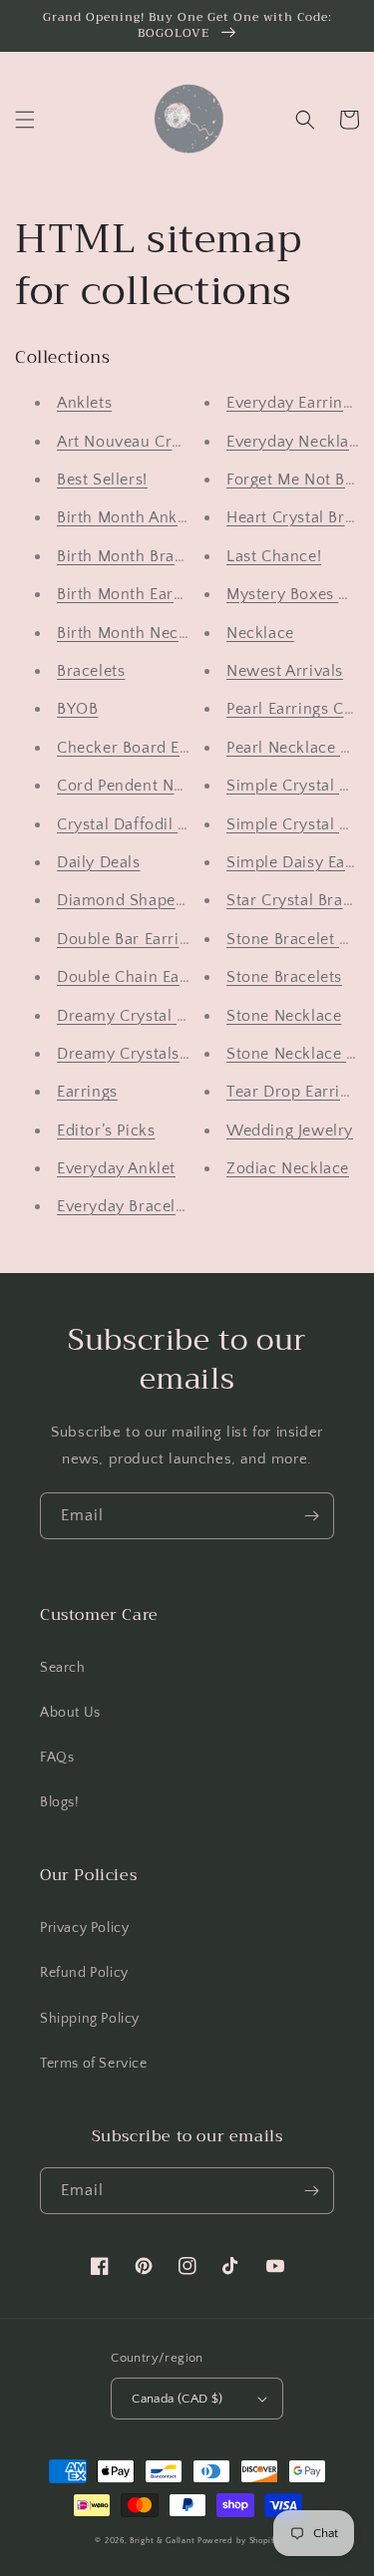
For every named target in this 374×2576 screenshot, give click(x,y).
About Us (70, 1713)
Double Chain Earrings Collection (180, 977)
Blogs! (60, 1802)
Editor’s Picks (106, 1130)
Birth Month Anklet (127, 517)
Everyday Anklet (116, 1168)
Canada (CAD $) (178, 2399)
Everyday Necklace (296, 442)
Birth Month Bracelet (134, 556)
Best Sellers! (102, 480)
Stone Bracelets (284, 977)
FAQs (57, 1758)
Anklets (84, 403)
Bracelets (91, 671)
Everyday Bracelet (123, 1206)
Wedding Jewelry (290, 1130)
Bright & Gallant (162, 2541)
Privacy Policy (84, 1928)
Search (63, 1668)
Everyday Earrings (293, 403)
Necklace (260, 633)
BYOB (77, 709)
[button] (25, 120)
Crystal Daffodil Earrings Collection (188, 824)
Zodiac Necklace (288, 1168)
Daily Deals (99, 862)
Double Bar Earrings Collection (171, 939)
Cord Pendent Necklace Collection (184, 786)
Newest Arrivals (285, 671)
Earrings (87, 1092)
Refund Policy (84, 1973)
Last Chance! (274, 556)
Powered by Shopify (238, 2541)
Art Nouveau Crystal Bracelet (165, 442)
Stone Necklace (284, 1016)
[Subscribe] (311, 1516)
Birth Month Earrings (134, 594)
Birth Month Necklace (137, 633)
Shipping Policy (90, 2019)
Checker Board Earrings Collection (185, 748)
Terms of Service (94, 2064)
